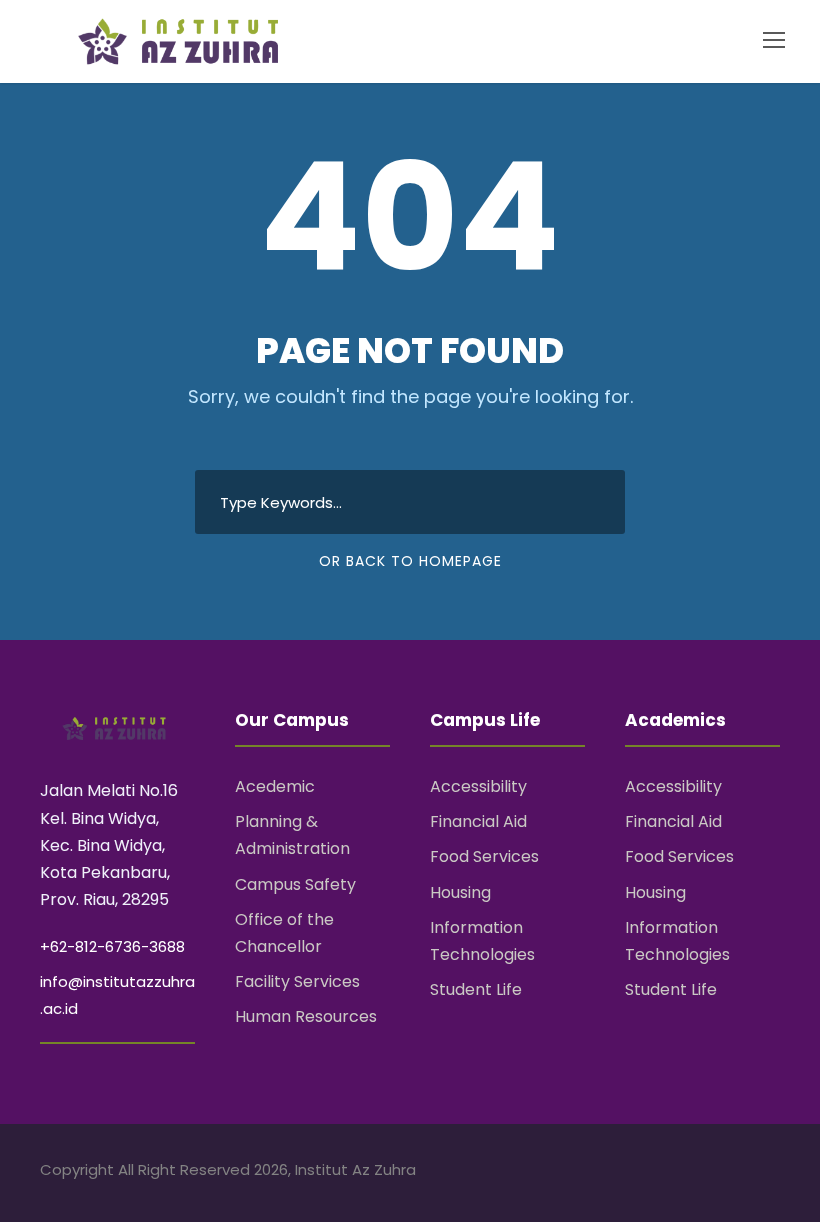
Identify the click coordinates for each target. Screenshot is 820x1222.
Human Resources (306, 1016)
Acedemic (275, 786)
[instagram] (772, 1173)
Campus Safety (295, 884)
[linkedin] (702, 1173)
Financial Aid (478, 821)
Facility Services (297, 981)
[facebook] (667, 1173)
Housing (460, 892)
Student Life (476, 989)
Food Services (484, 856)
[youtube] (737, 1173)
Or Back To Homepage (410, 561)
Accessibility (478, 786)
